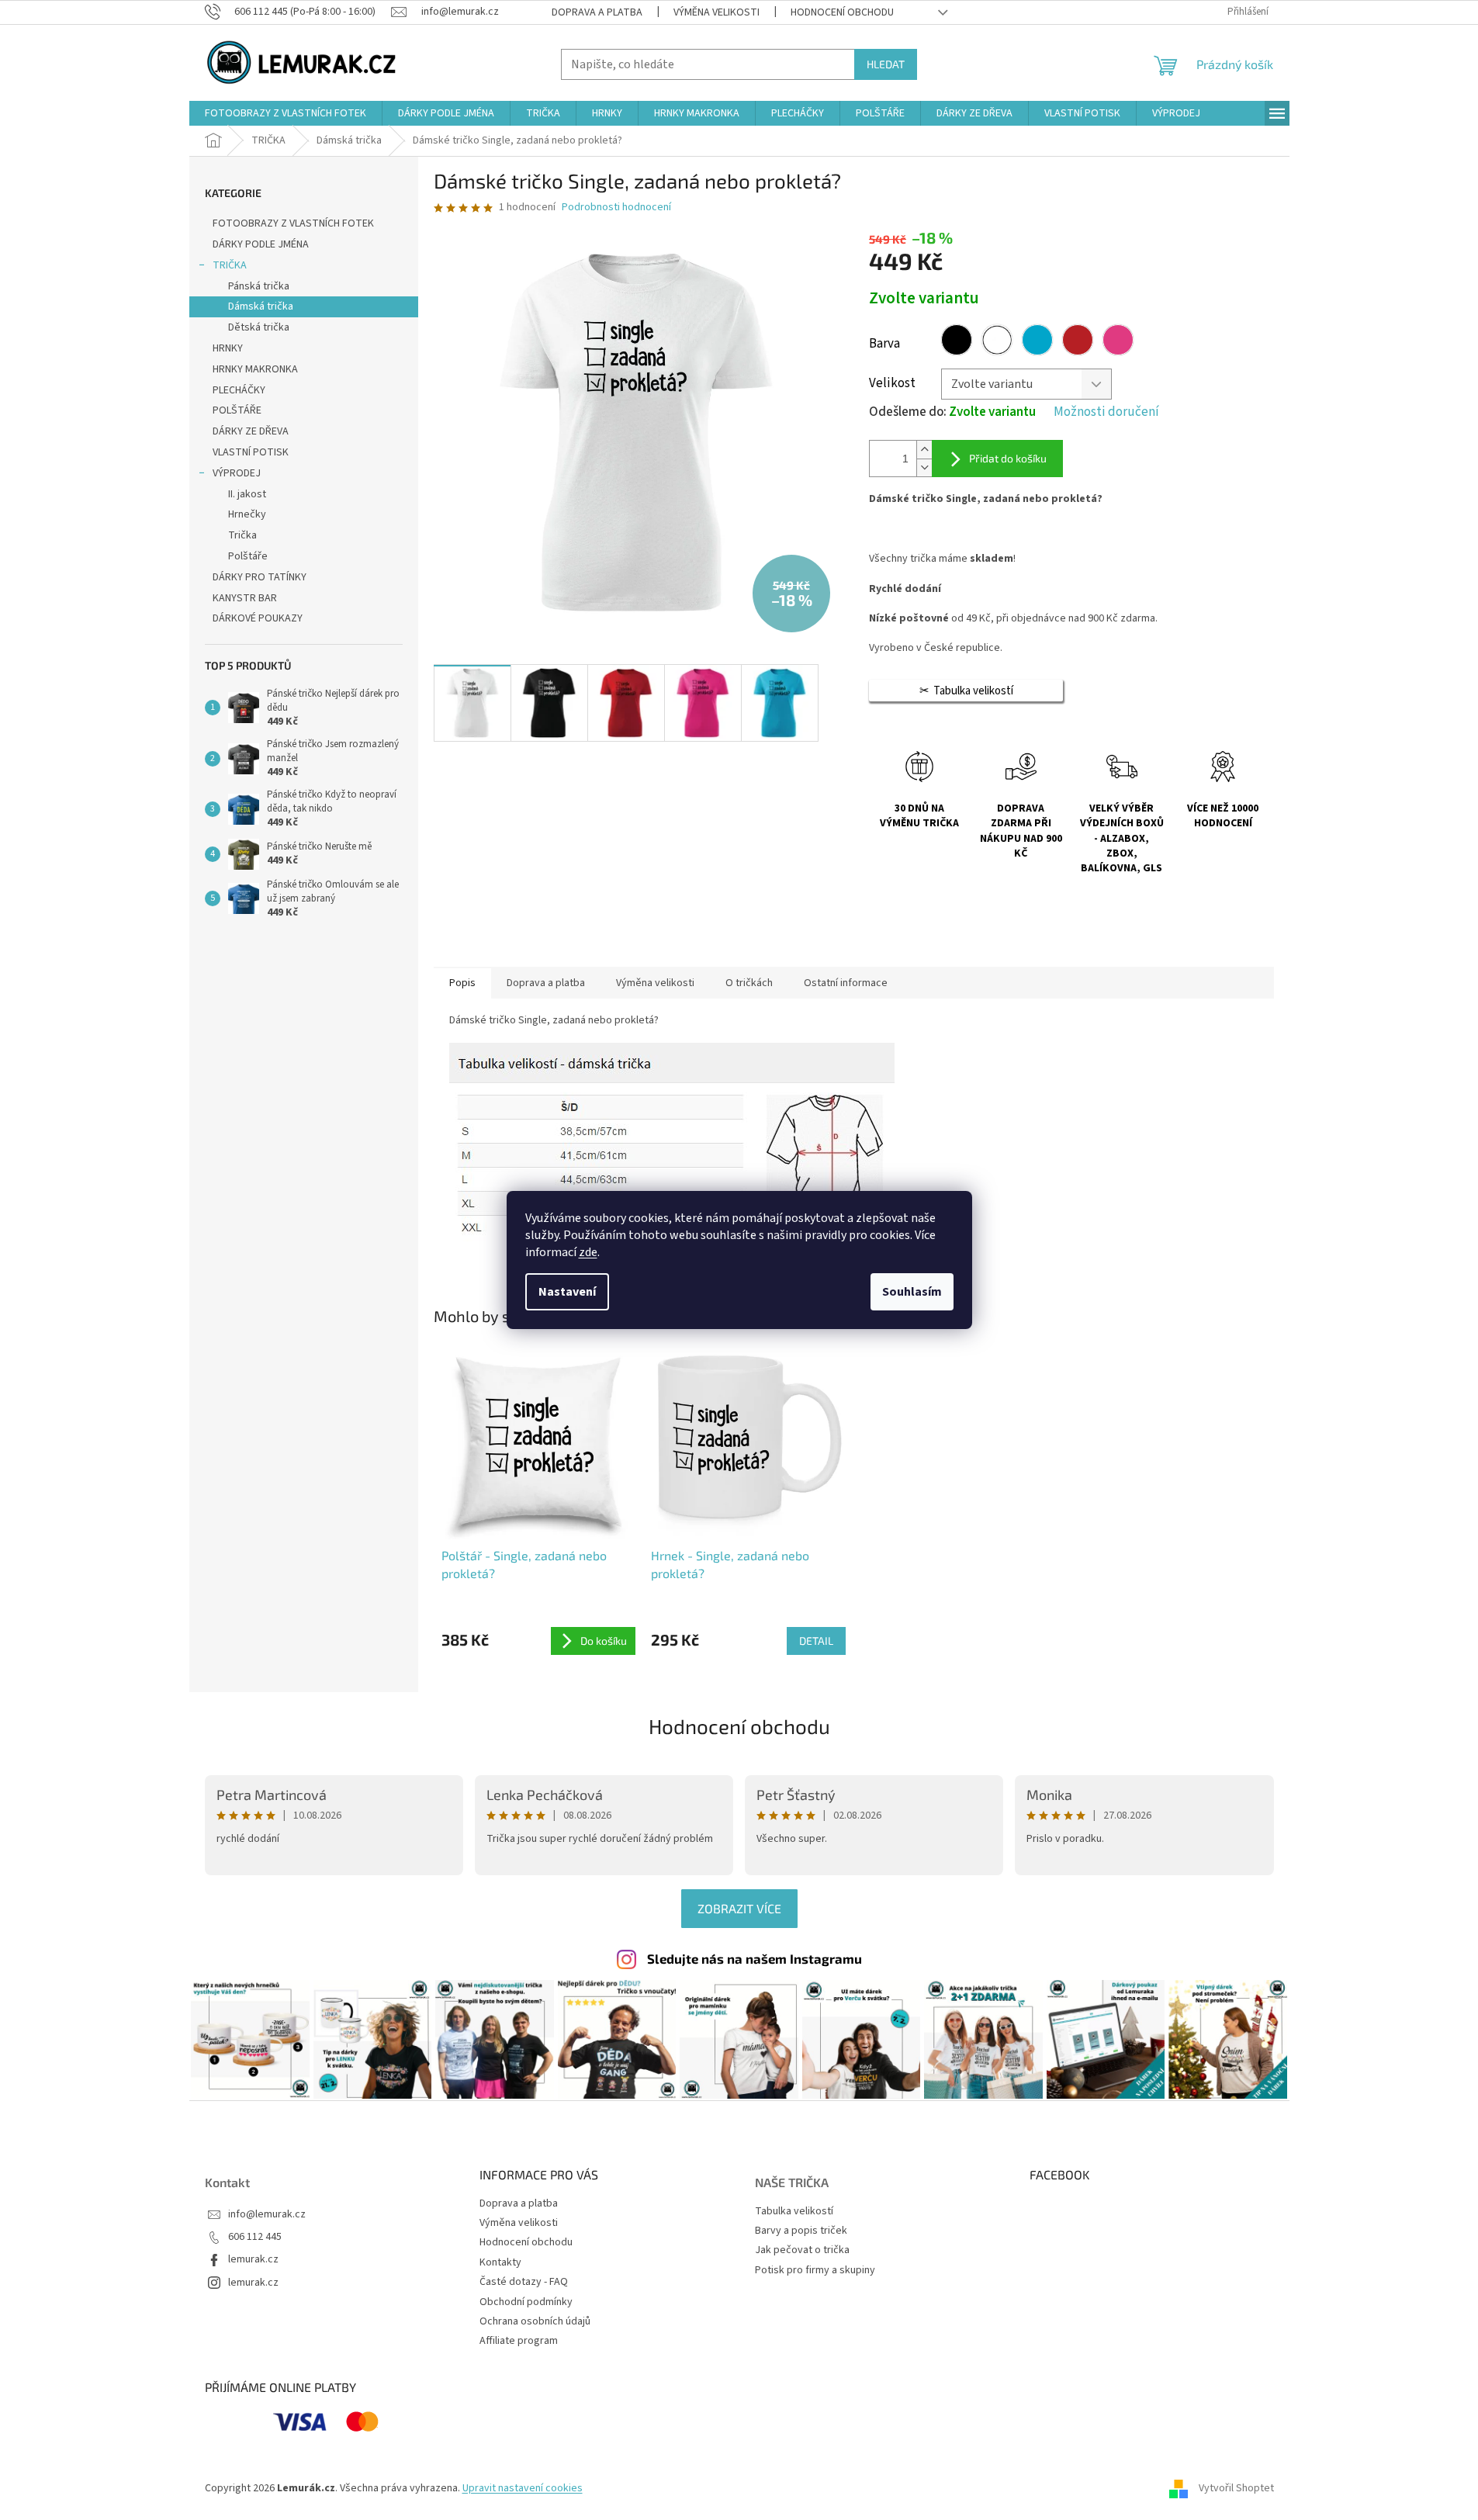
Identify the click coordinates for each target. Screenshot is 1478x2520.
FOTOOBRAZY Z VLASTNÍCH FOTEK (293, 223)
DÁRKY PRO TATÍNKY (260, 577)
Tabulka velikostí (794, 2212)
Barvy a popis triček (801, 2231)
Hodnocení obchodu (842, 12)
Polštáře (248, 556)
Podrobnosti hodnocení (616, 208)
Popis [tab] (462, 983)
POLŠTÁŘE (237, 410)
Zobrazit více (739, 1908)
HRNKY (228, 348)
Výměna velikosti (717, 12)
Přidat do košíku (1008, 458)
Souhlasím (912, 1292)
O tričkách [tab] (749, 983)
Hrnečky (247, 514)
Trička (242, 535)
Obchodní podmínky (526, 2302)
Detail (816, 1641)
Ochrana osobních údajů (535, 2321)
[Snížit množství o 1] (924, 467)
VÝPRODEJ (237, 473)
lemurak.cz (253, 2260)
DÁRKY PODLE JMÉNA (261, 244)
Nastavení (567, 1292)
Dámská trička (261, 306)
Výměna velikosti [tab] (655, 983)
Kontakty (500, 2262)
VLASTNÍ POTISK (251, 452)
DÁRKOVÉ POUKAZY (258, 618)
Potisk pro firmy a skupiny (815, 2271)
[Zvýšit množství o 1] (924, 450)
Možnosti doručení (1106, 412)
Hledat (886, 64)
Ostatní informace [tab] (846, 983)
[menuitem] (286, 113)
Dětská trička (259, 327)
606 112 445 (255, 2237)
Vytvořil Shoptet (1236, 2488)
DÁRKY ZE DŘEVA (251, 431)
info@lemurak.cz (267, 2215)
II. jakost (247, 494)
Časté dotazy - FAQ (524, 2282)
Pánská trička (259, 286)
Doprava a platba (597, 12)
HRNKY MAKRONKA (255, 369)
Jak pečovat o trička (802, 2250)
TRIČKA (230, 265)
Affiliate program (519, 2341)
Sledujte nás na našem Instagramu (755, 1958)
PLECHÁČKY (239, 390)
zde (588, 1252)
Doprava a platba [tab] (546, 983)
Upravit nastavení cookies (523, 2488)
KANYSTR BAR (245, 598)
